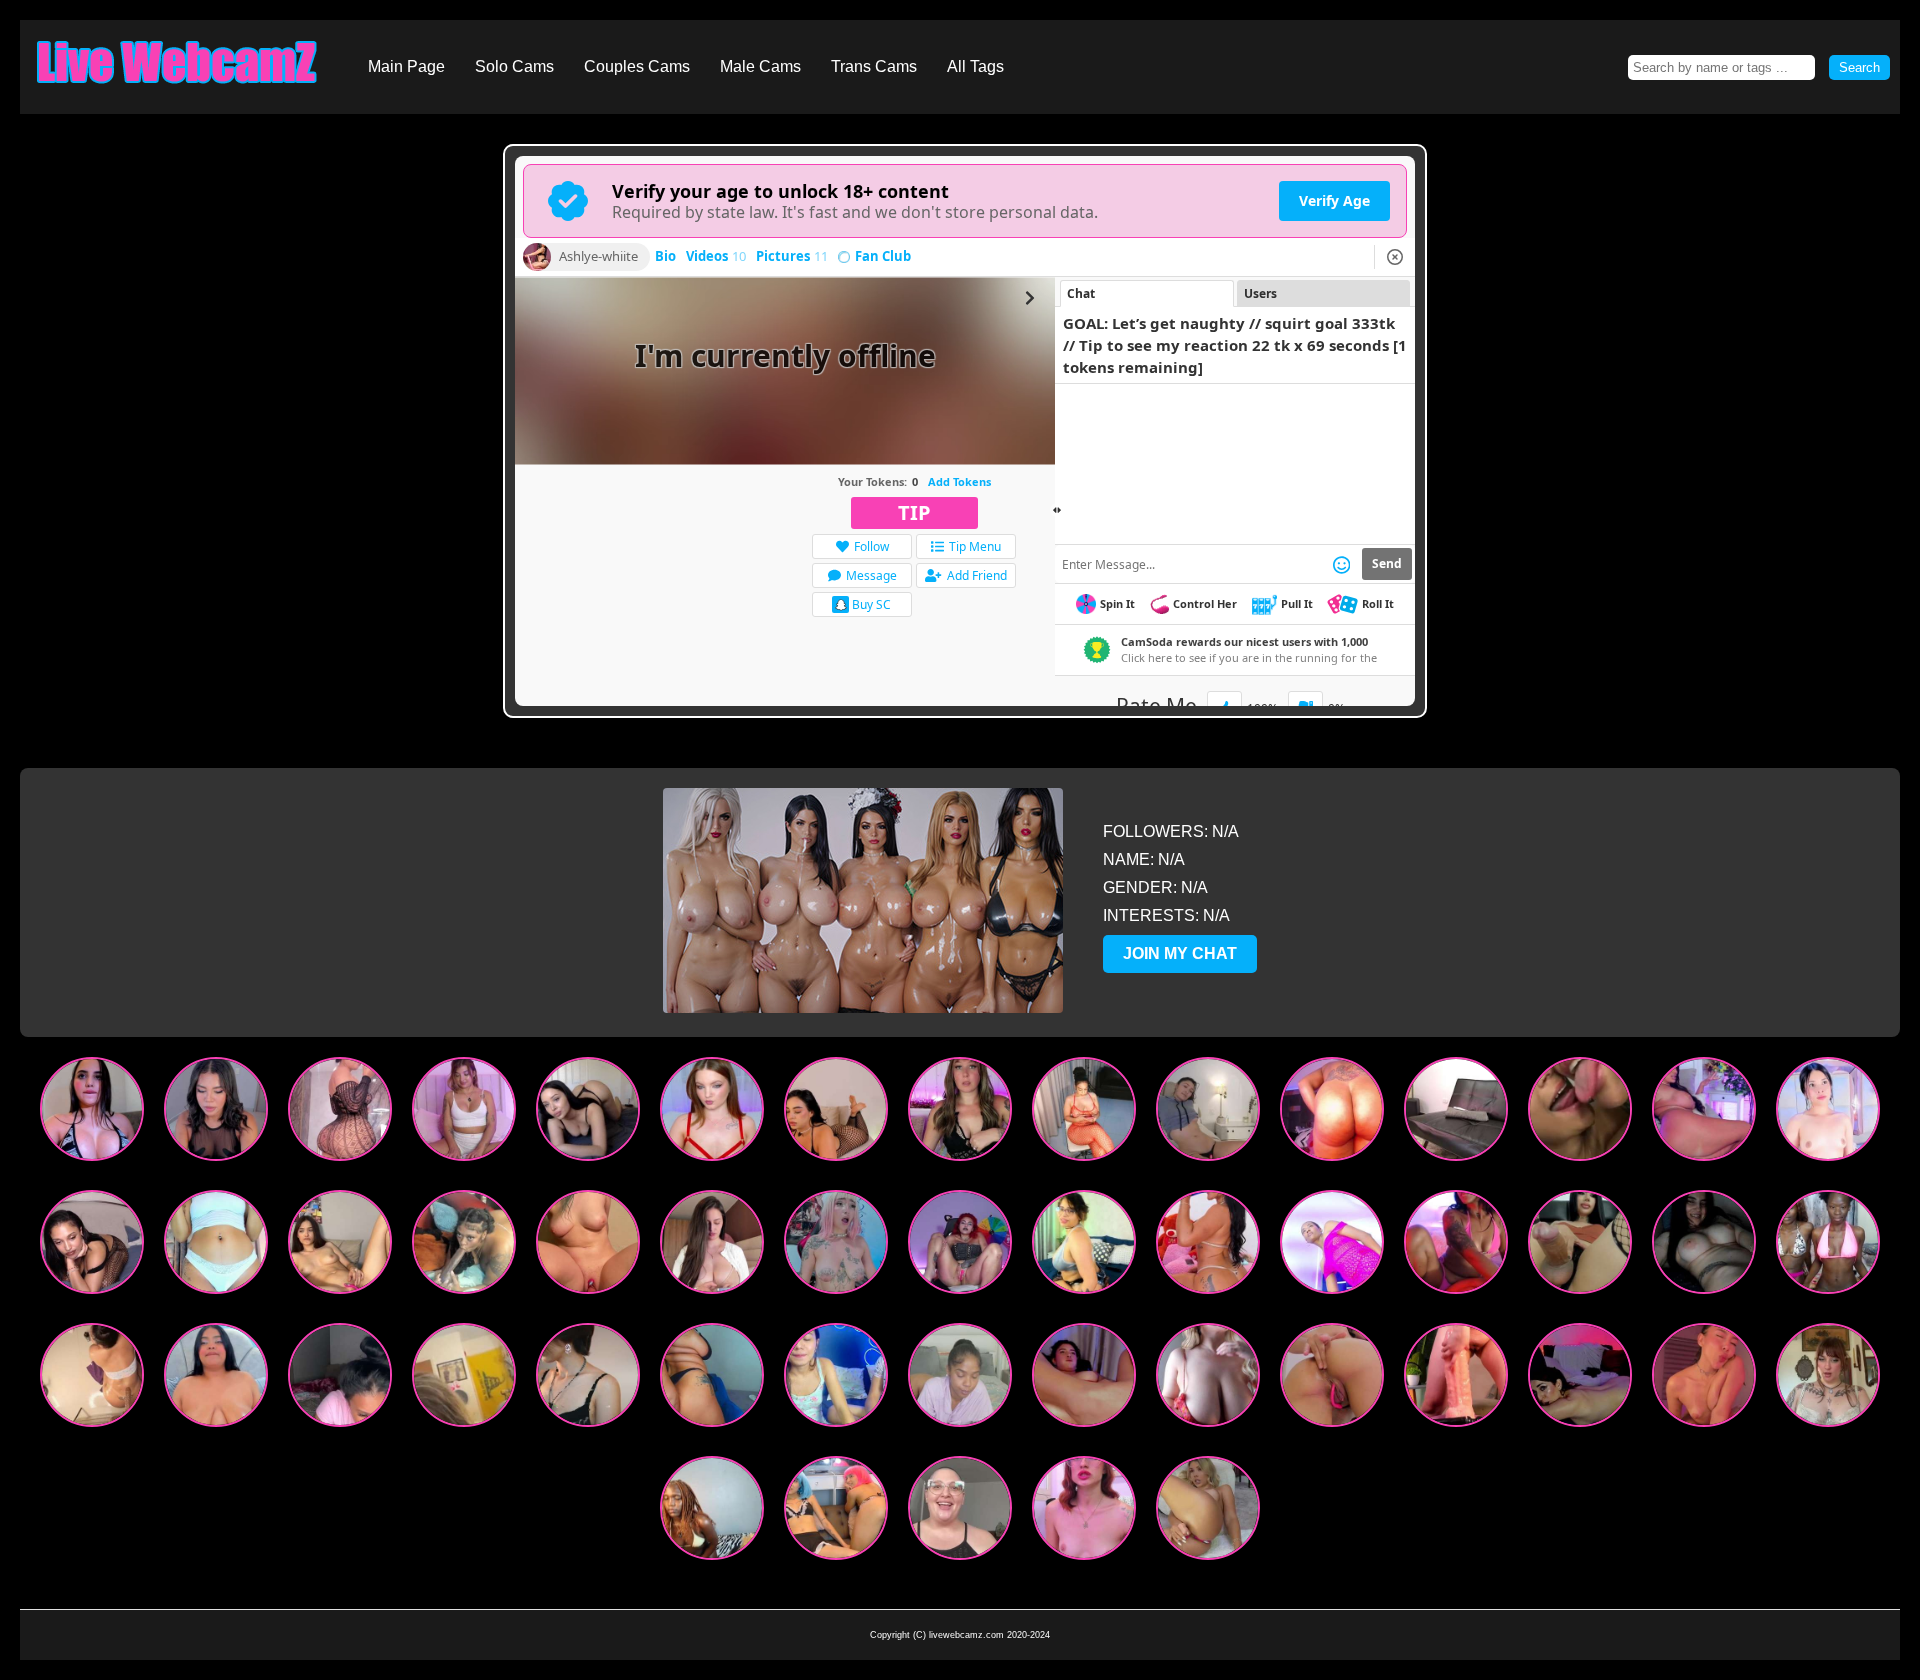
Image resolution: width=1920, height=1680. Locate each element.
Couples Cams (637, 66)
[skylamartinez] (1456, 1246)
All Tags (975, 66)
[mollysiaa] (588, 1246)
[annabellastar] (1704, 1113)
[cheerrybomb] (464, 1113)
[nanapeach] (712, 1512)
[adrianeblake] (960, 1512)
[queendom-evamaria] (712, 1379)
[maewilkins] (1456, 1379)
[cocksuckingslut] (1456, 1113)
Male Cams (760, 66)
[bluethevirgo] (1828, 1379)
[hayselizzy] (464, 1379)
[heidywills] (1208, 1246)
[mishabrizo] (1208, 1512)
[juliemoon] (1084, 1512)
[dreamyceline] (92, 1246)
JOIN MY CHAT (1180, 953)
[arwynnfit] (1704, 1246)
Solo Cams (514, 66)
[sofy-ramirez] (836, 1113)
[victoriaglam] (1084, 1246)
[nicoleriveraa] (1704, 1379)
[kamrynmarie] (960, 1113)
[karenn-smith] (92, 1379)
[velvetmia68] (836, 1512)
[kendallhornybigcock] (1580, 1246)
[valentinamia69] (836, 1379)
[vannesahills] (1332, 1113)
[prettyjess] (960, 1379)
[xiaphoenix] (1084, 1379)
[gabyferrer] (92, 1113)
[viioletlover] (216, 1113)
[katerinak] (588, 1113)
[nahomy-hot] (216, 1246)
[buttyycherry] (1580, 1379)
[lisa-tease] (712, 1113)
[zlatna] (1332, 1379)
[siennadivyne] (464, 1246)
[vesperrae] (340, 1246)
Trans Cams (874, 66)
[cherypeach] (1828, 1246)
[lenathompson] (340, 1113)
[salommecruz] (1580, 1113)
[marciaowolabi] (588, 1379)
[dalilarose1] (1828, 1113)
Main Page (406, 66)
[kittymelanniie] (712, 1246)
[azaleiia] (1208, 1113)
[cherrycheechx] (960, 1246)
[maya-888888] (836, 1246)
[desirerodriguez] (1084, 1113)
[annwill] (1208, 1379)
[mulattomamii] (340, 1379)
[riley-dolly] (216, 1379)
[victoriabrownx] (1332, 1246)
